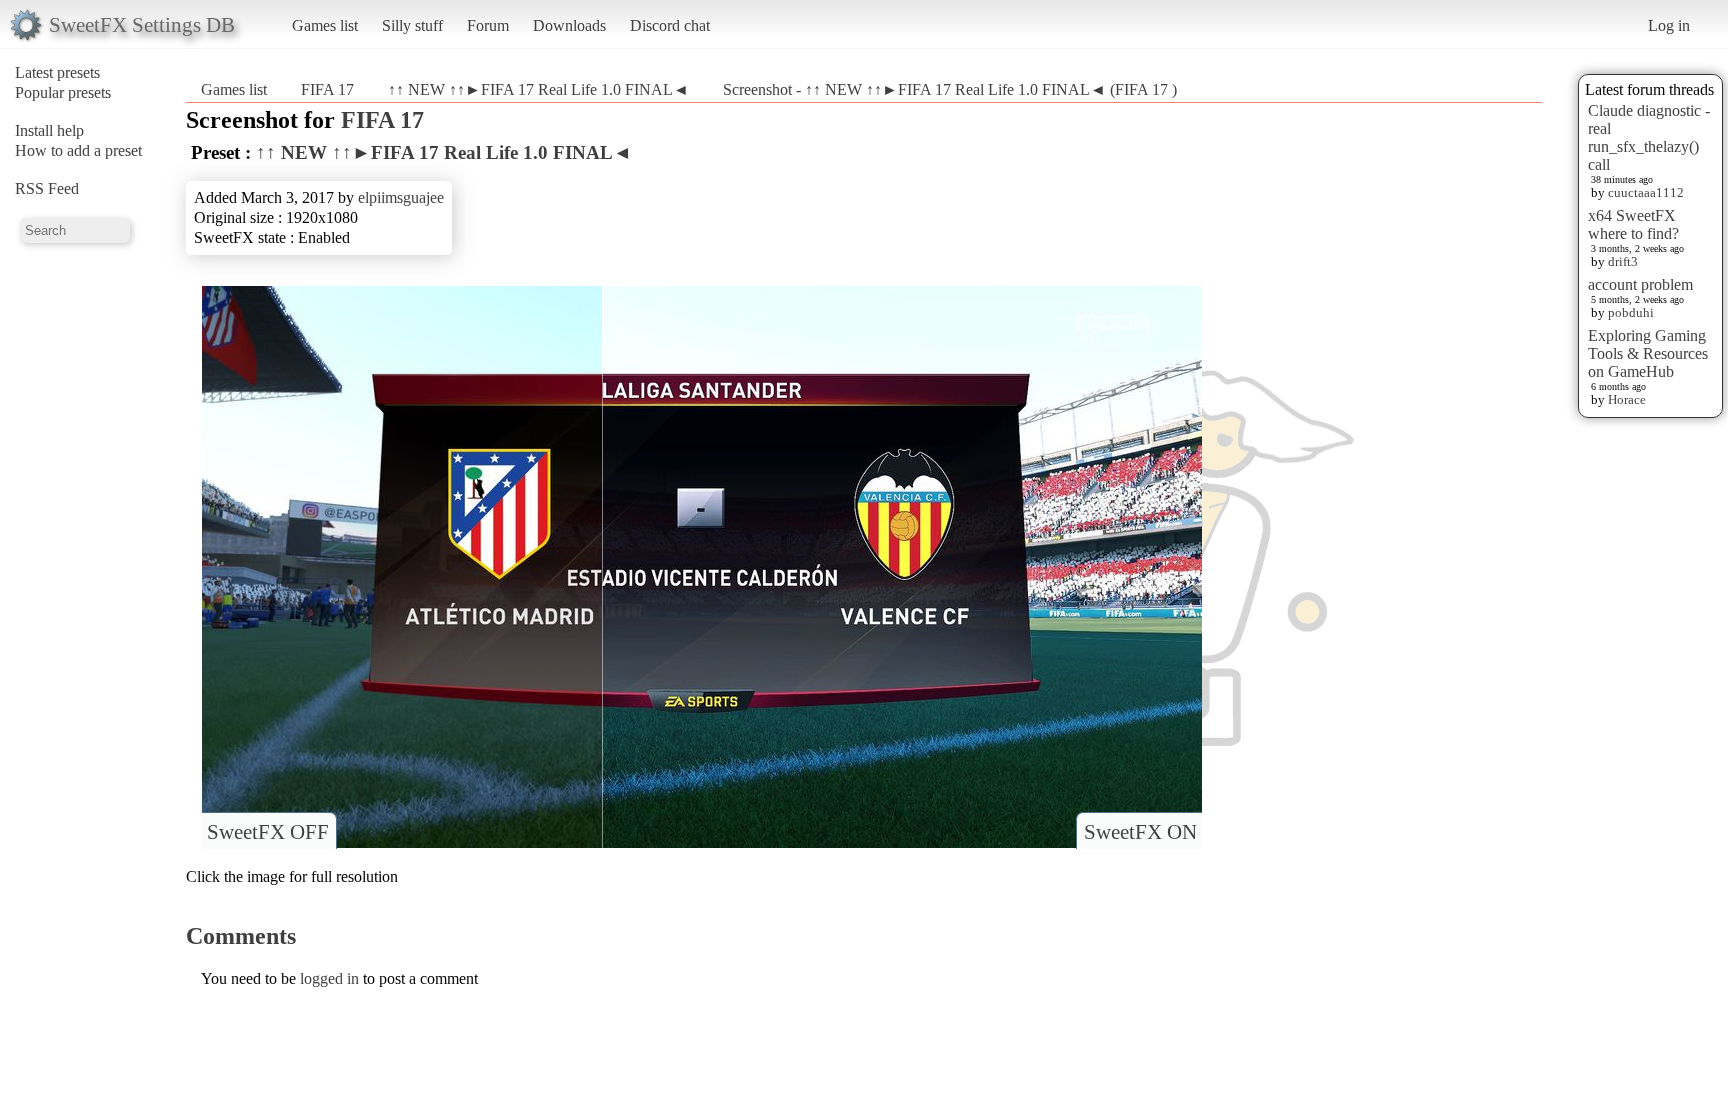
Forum (488, 25)
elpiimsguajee (401, 197)
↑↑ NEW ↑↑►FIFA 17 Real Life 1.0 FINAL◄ (538, 89)
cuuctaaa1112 (1646, 192)
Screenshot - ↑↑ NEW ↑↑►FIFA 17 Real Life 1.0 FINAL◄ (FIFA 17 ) (950, 89)
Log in (1669, 25)
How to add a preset (78, 150)
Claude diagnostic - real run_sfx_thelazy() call (1649, 137)
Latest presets (57, 72)
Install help (49, 130)
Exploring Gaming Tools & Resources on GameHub (1648, 353)
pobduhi (1631, 312)
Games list (325, 25)
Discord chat (670, 25)
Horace (1627, 399)
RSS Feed (47, 188)
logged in (329, 978)
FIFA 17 (329, 89)
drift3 (1623, 261)
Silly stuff (412, 25)
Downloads (569, 25)
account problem (1640, 284)
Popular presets (63, 92)
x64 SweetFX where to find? (1633, 224)
